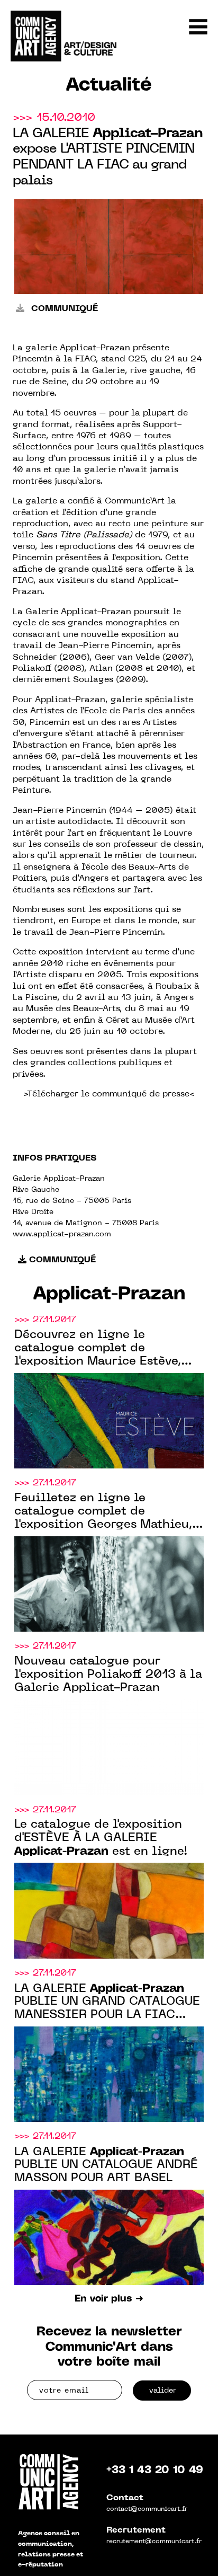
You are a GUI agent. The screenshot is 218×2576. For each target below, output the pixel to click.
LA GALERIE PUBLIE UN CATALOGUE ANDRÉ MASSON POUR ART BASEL (106, 2165)
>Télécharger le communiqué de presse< (109, 1094)
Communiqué (63, 309)
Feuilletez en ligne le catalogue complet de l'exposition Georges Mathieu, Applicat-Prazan (103, 1512)
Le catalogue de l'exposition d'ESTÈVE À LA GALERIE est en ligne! (101, 1838)
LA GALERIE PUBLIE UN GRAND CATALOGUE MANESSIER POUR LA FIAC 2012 (107, 2003)
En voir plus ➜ (109, 2299)
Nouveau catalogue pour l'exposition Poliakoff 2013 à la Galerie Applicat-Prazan (108, 1675)
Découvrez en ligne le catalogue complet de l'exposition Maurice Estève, (98, 1349)
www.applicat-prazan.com (62, 1234)
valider (163, 2391)
